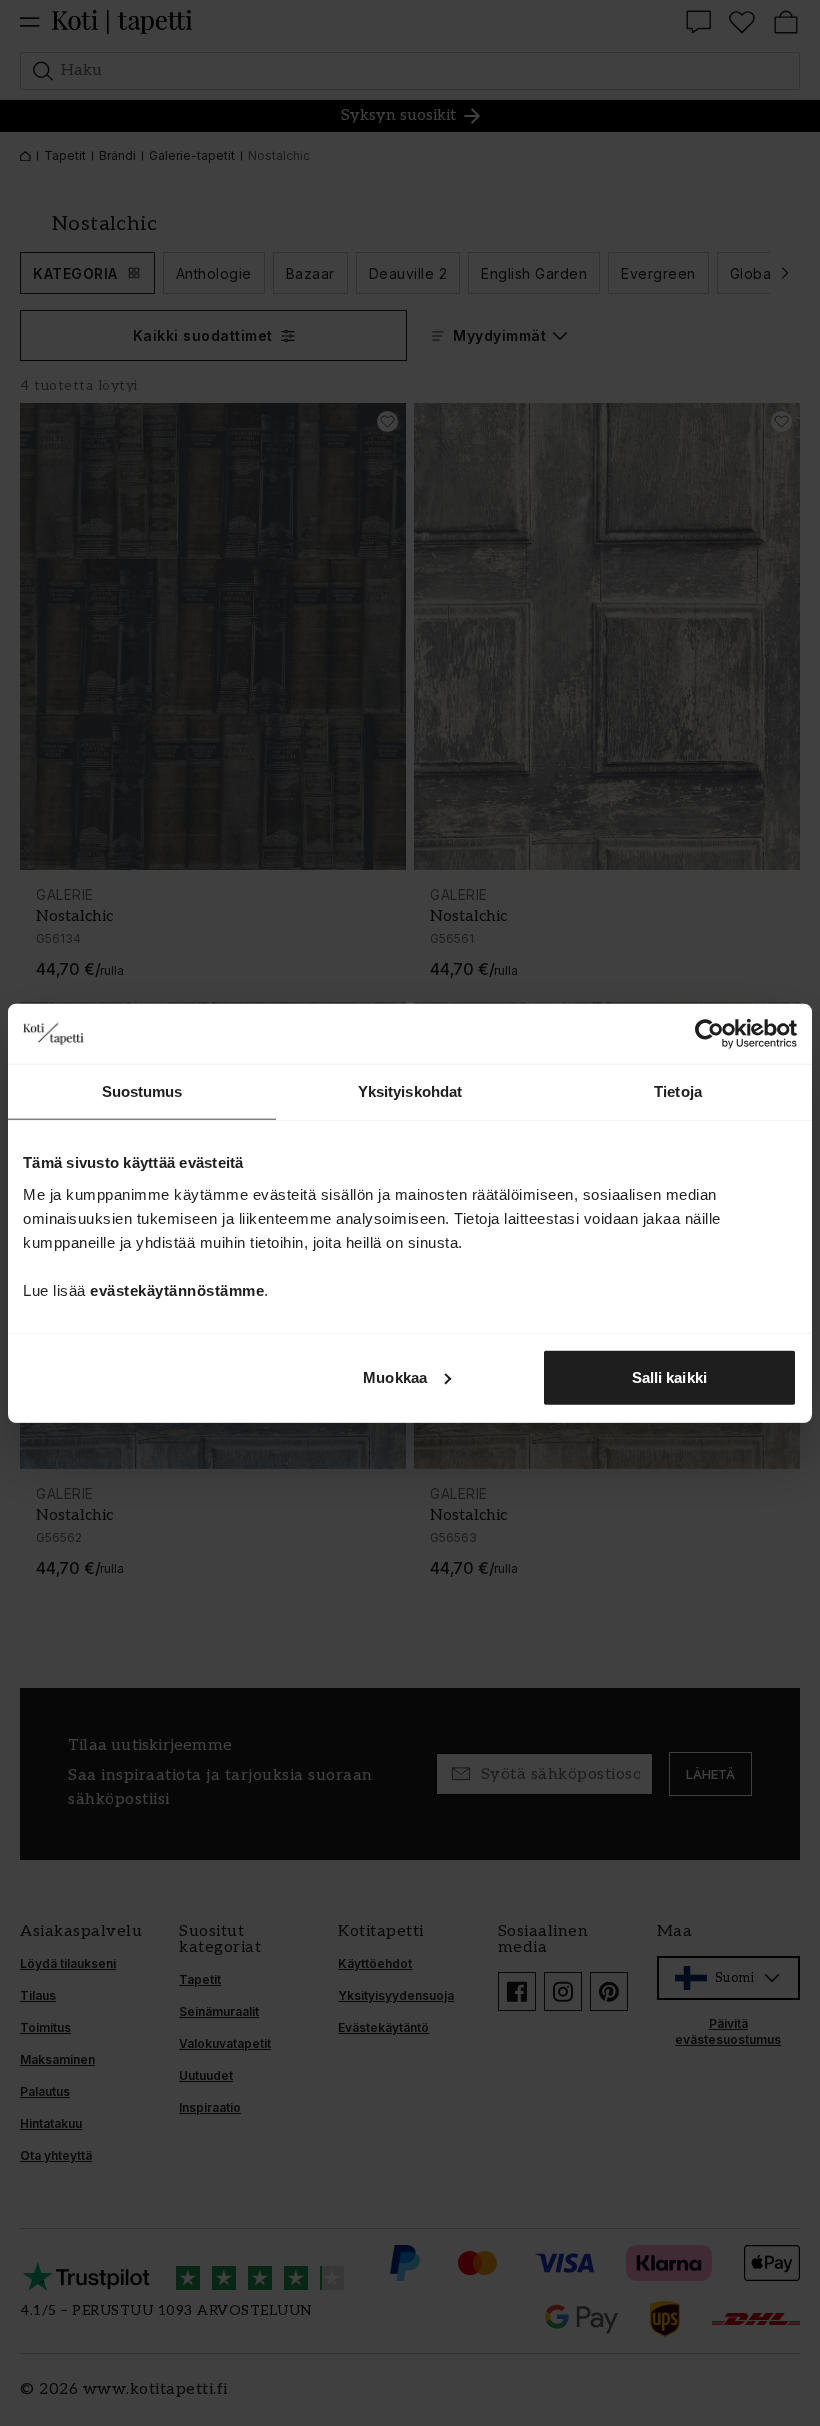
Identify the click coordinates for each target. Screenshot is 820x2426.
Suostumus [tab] (142, 1091)
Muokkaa (395, 1376)
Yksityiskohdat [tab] (410, 1091)
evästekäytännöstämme (177, 1289)
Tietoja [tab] (678, 1091)
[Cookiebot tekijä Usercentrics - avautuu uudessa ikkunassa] (709, 1034)
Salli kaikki (669, 1376)
